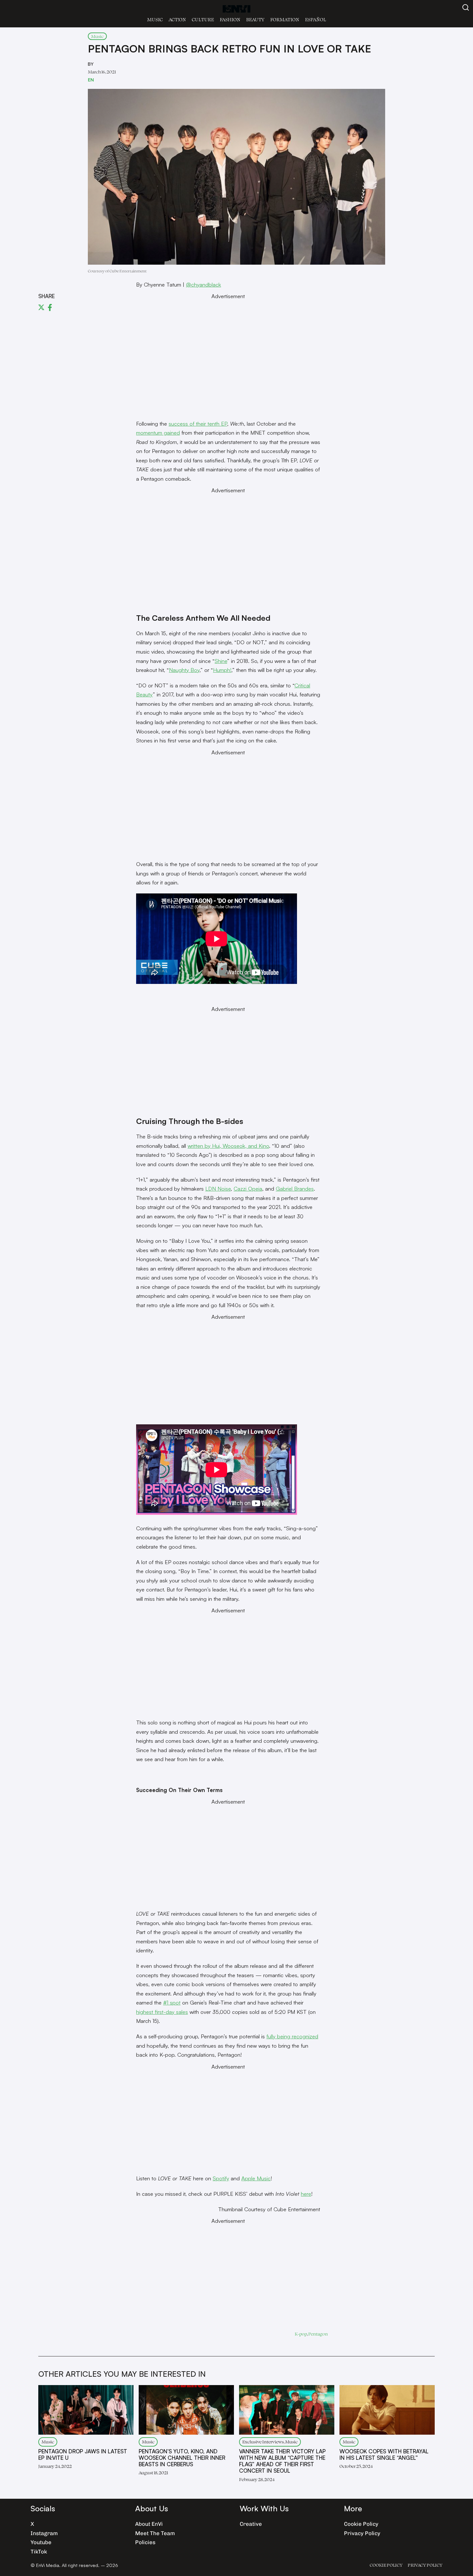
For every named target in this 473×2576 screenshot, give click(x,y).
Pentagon (318, 2334)
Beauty (255, 19)
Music (155, 19)
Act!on (177, 19)
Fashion (230, 19)
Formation (285, 19)
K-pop (301, 2334)
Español (315, 19)
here (306, 2194)
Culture (203, 19)
